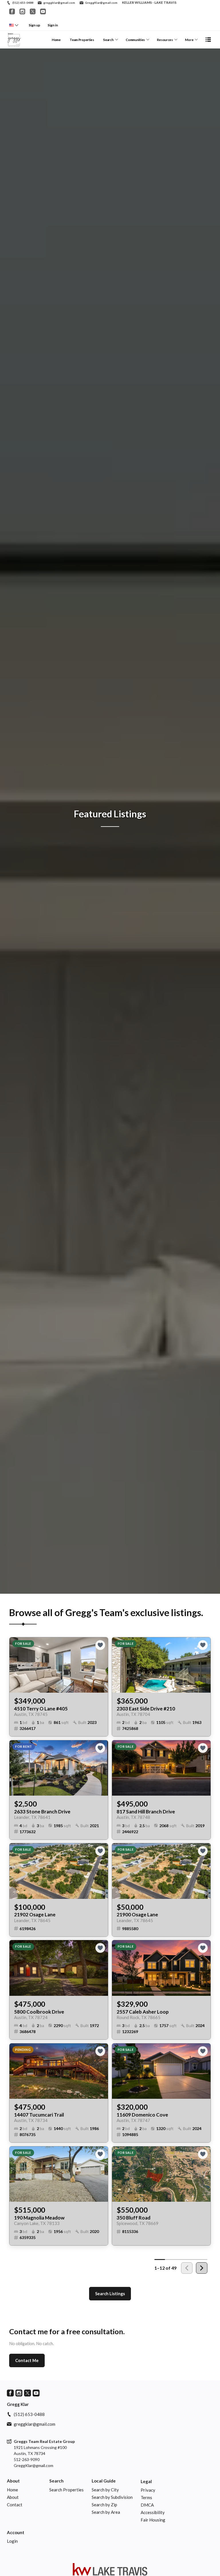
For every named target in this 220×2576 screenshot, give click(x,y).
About (13, 2481)
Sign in (53, 25)
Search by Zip (104, 2505)
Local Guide (104, 2481)
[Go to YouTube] (43, 11)
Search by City (105, 2490)
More (189, 40)
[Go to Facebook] (12, 11)
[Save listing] (100, 1645)
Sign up (34, 25)
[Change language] (14, 25)
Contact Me (27, 2360)
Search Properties (66, 2490)
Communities (135, 40)
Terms (146, 2497)
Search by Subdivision (112, 2497)
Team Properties (82, 40)
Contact (15, 2505)
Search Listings (110, 2294)
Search (108, 40)
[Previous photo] (16, 1665)
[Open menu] (208, 40)
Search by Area (106, 2512)
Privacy (148, 2490)
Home (56, 40)
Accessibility (153, 2512)
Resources (165, 40)
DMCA (147, 2505)
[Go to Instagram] (22, 11)
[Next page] (202, 2268)
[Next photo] (101, 1665)
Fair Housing (153, 2520)
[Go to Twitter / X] (33, 11)
